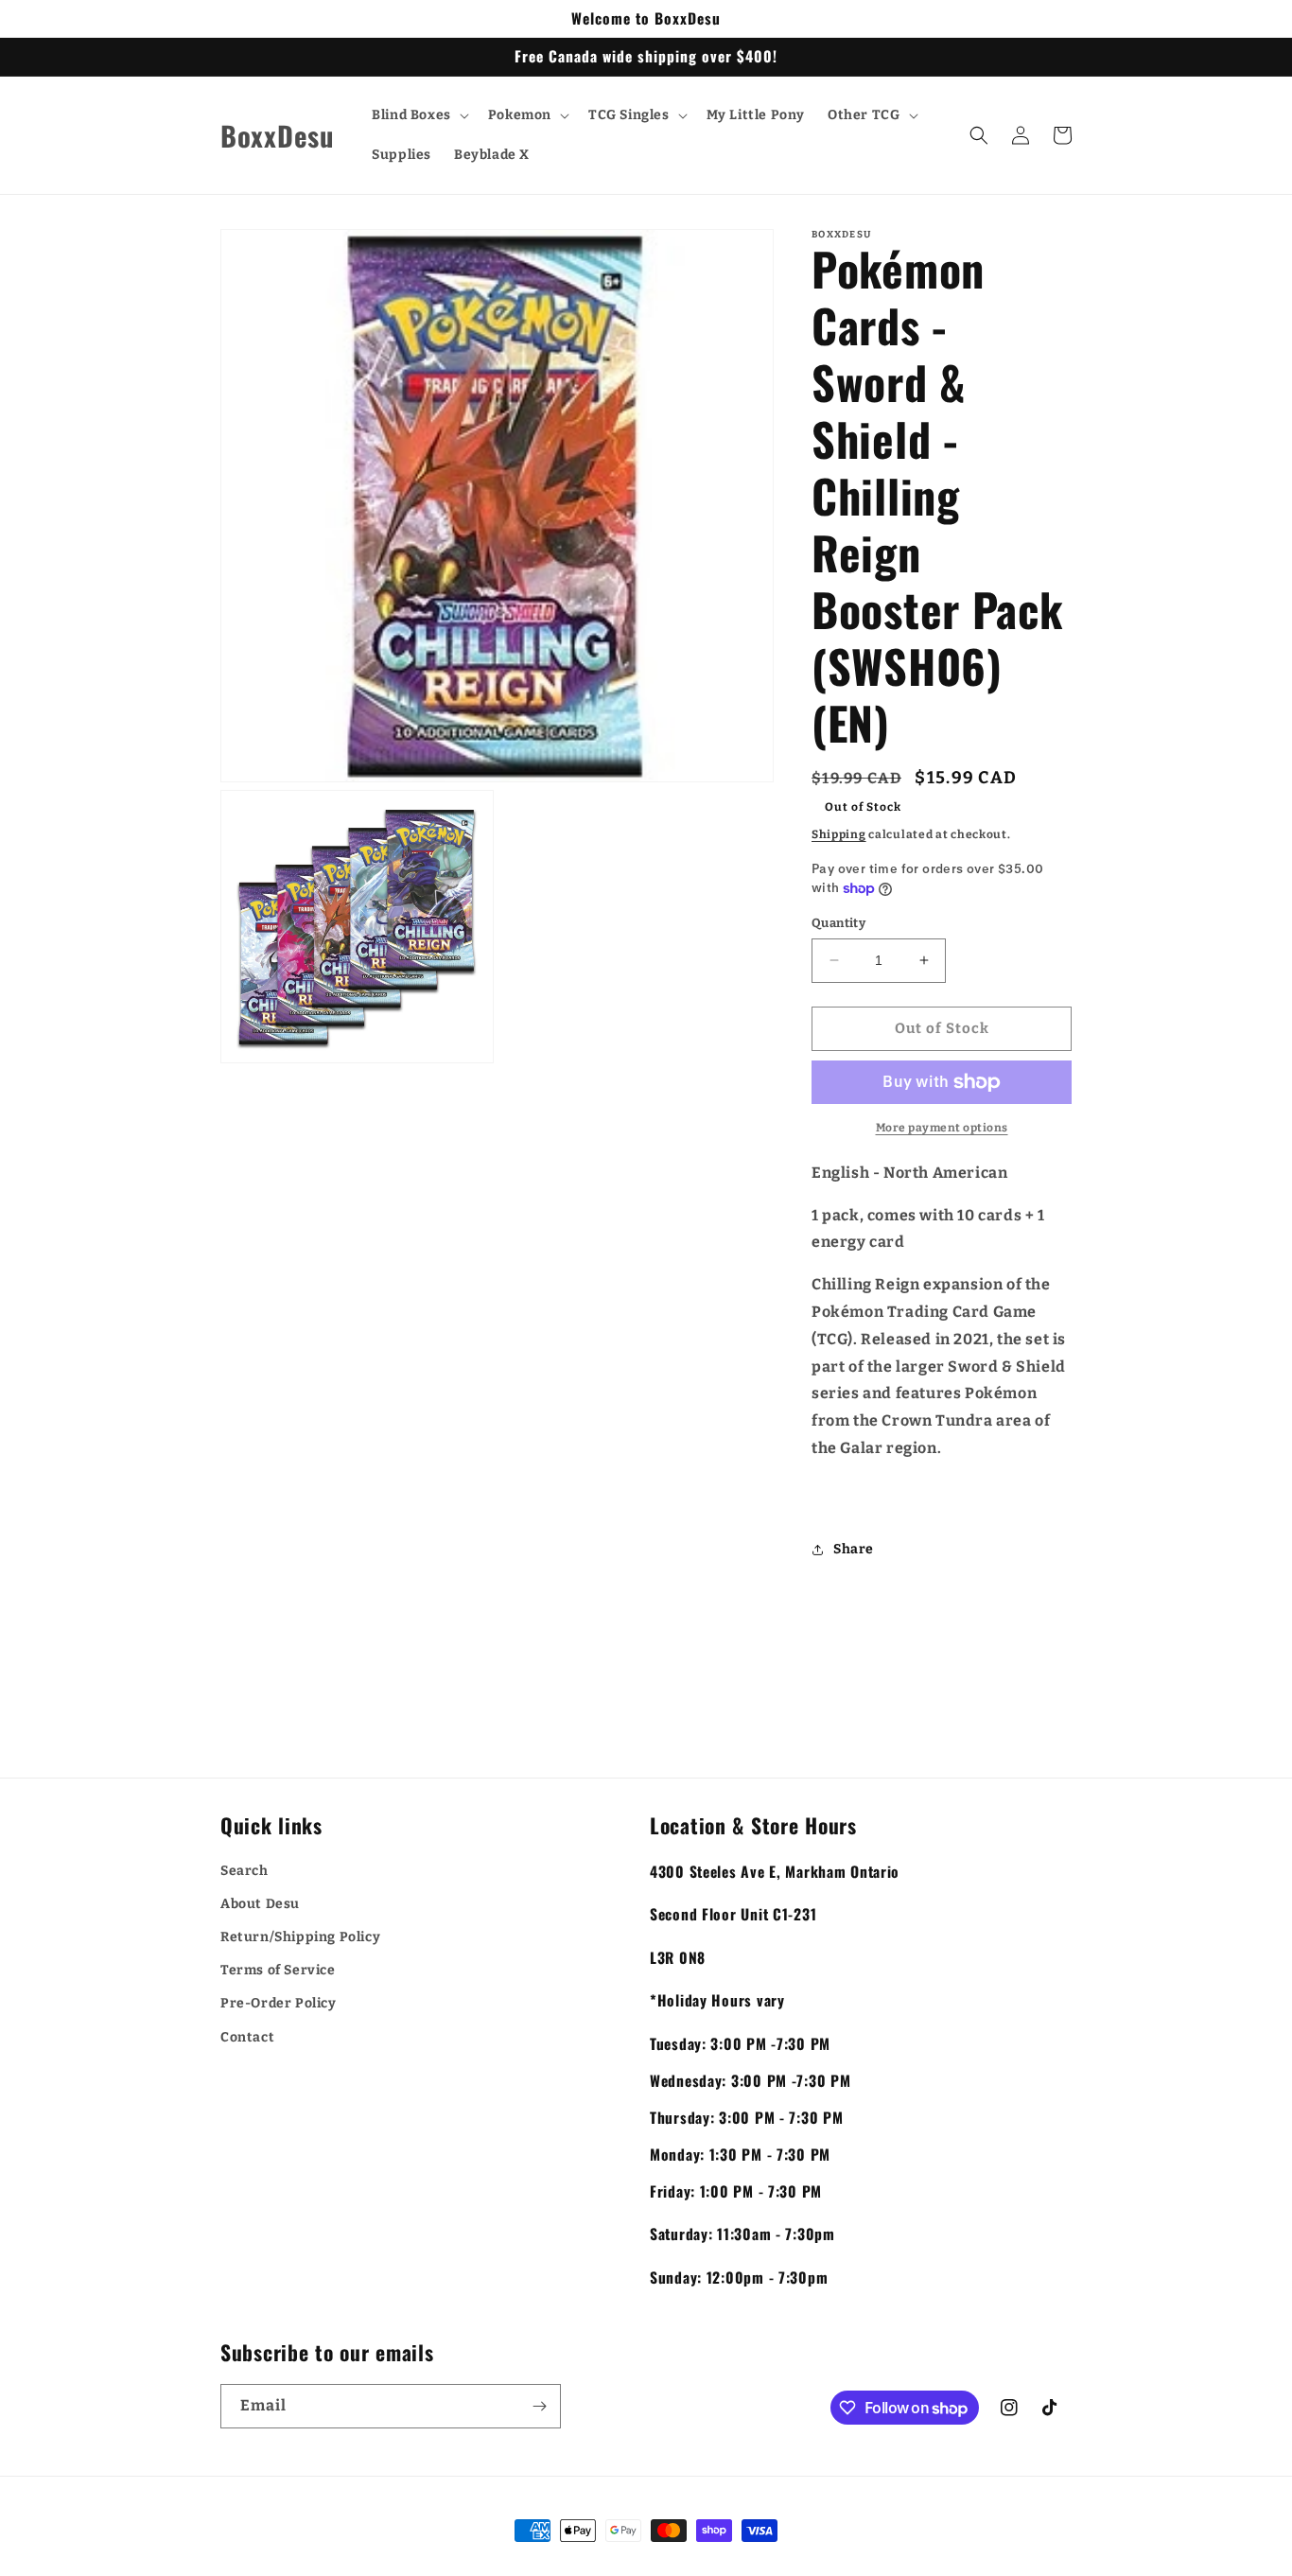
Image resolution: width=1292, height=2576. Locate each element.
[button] (419, 115)
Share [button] (854, 1549)
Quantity (838, 923)
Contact (247, 2037)
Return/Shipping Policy (300, 1937)
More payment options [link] (942, 1128)
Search (244, 1871)
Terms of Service (278, 1970)
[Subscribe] (539, 2406)
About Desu (260, 1904)
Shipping (839, 834)
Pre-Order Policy (279, 2003)
